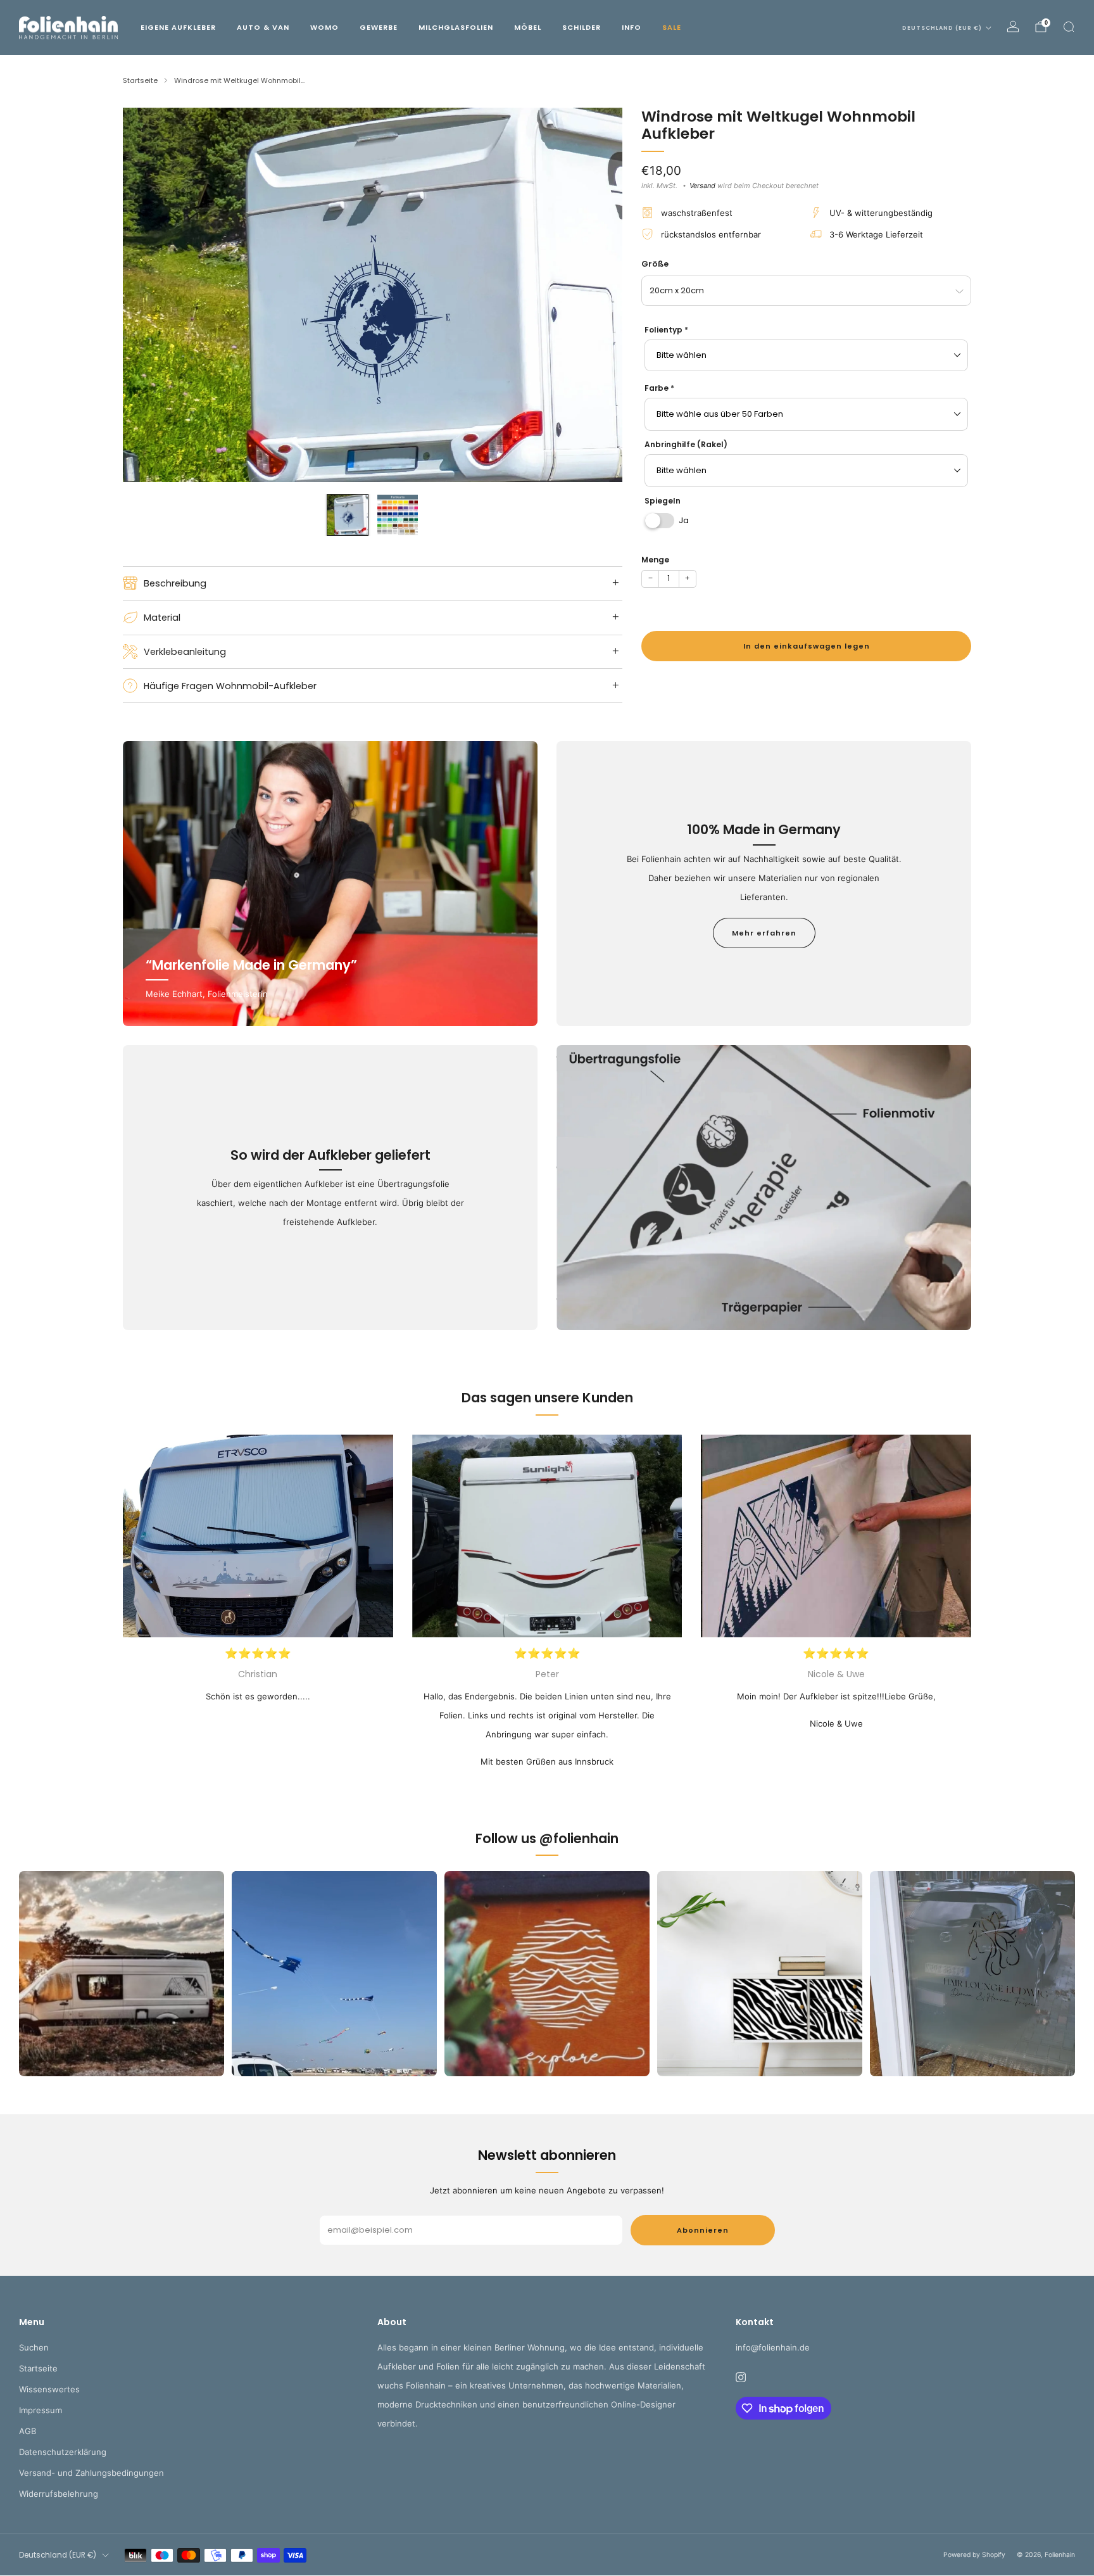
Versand (702, 186)
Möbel (528, 27)
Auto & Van (263, 27)
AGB (28, 2431)
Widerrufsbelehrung (59, 2494)
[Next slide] (598, 295)
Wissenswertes (49, 2389)
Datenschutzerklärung (63, 2452)
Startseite (38, 2368)
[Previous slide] (148, 295)
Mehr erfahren (764, 933)
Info (632, 27)
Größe (655, 264)
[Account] (1013, 27)
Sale (672, 27)
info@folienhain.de (773, 2347)
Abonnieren (703, 2230)
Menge (655, 560)
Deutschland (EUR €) (942, 28)
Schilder (582, 27)
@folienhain (579, 1838)
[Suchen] (1069, 27)
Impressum (41, 2410)
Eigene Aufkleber (178, 27)
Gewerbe (379, 27)
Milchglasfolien (456, 27)
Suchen (34, 2347)
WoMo (324, 27)
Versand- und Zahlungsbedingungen (91, 2473)
